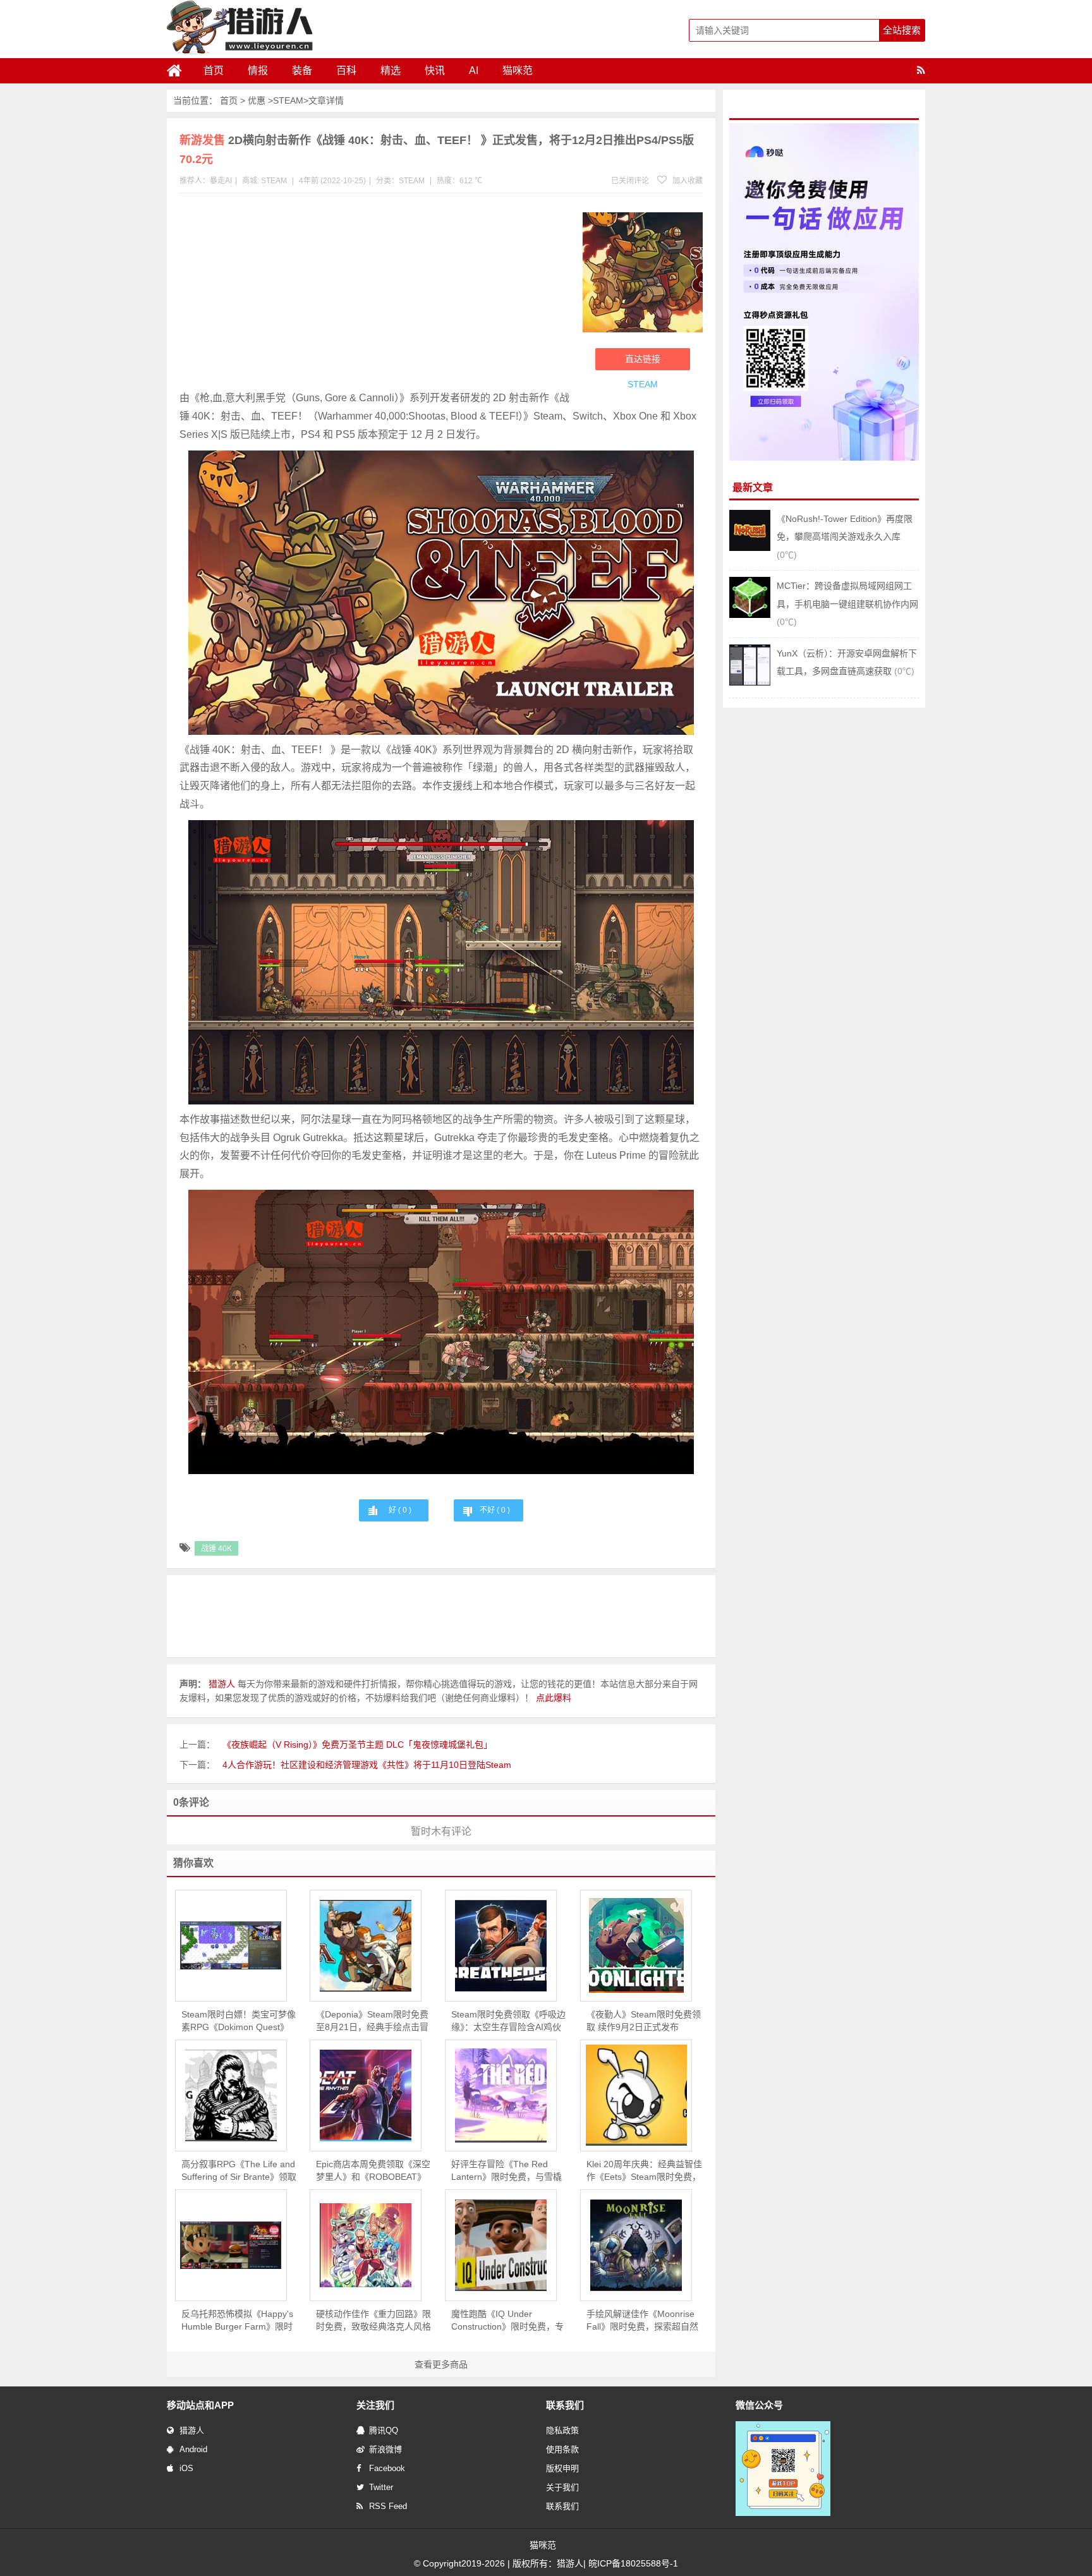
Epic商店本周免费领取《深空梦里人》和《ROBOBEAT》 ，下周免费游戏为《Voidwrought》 (373, 2171)
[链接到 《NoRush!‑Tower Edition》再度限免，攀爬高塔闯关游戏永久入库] (750, 548)
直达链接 (643, 359)
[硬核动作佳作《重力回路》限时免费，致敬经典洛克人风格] (366, 2245)
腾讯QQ (384, 2430)
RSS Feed (388, 2506)
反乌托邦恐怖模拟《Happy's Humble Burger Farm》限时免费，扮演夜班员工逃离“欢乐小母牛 (237, 2321)
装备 (302, 70)
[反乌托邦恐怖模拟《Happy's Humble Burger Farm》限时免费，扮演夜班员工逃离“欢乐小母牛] (231, 2245)
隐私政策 (562, 2430)
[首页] (179, 71)
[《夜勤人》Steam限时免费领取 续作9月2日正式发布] (636, 1945)
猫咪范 (518, 70)
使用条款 (562, 2449)
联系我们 (562, 2506)
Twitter (381, 2487)
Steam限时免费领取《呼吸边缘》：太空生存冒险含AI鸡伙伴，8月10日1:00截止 (508, 2021)
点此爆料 (554, 1698)
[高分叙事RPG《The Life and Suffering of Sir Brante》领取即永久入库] (231, 2095)
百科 (346, 70)
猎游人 (192, 2430)
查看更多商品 (441, 2364)
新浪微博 (385, 2449)
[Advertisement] (375, 294)
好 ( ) (400, 1510)
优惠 (257, 100)
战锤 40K (216, 1549)
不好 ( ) (495, 1510)
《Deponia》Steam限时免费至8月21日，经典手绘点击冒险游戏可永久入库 (372, 2021)
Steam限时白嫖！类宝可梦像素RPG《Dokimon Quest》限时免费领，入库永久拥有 (239, 2021)
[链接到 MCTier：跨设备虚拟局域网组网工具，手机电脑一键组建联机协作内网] (750, 615)
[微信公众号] (783, 2513)
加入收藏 (687, 181)
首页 (214, 70)
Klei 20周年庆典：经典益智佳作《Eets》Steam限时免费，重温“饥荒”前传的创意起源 (644, 2171)
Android (193, 2449)
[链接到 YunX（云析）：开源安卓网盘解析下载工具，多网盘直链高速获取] (750, 682)
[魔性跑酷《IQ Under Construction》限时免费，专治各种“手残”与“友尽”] (501, 2245)
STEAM (288, 100)
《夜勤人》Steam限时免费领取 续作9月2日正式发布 (644, 2021)
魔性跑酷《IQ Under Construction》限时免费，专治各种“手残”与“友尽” (507, 2321)
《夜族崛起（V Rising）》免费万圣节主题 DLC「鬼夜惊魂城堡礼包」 (357, 1745)
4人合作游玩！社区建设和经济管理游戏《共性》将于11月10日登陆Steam (367, 1765)
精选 (391, 70)
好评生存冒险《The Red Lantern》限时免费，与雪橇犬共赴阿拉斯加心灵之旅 (507, 2171)
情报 (258, 70)
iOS (186, 2468)
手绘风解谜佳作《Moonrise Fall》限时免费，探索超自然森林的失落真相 (642, 2321)
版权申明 (562, 2468)
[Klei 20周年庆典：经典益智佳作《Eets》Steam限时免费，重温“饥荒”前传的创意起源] (636, 2095)
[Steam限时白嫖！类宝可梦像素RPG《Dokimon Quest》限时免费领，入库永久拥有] (231, 1945)
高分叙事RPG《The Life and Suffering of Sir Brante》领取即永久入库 (239, 2171)
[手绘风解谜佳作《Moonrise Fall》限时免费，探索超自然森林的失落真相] (636, 2245)
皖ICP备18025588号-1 (633, 2563)
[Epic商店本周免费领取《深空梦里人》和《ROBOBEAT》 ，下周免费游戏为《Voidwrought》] (366, 2095)
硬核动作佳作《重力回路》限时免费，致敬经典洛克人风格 (373, 2320)
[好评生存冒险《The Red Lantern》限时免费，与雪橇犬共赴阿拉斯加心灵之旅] (501, 2095)
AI (474, 70)
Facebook (387, 2468)
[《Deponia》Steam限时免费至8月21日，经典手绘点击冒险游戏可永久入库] (366, 1946)
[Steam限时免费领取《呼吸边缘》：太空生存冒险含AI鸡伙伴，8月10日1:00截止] (501, 1946)
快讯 (435, 70)
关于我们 (562, 2487)
